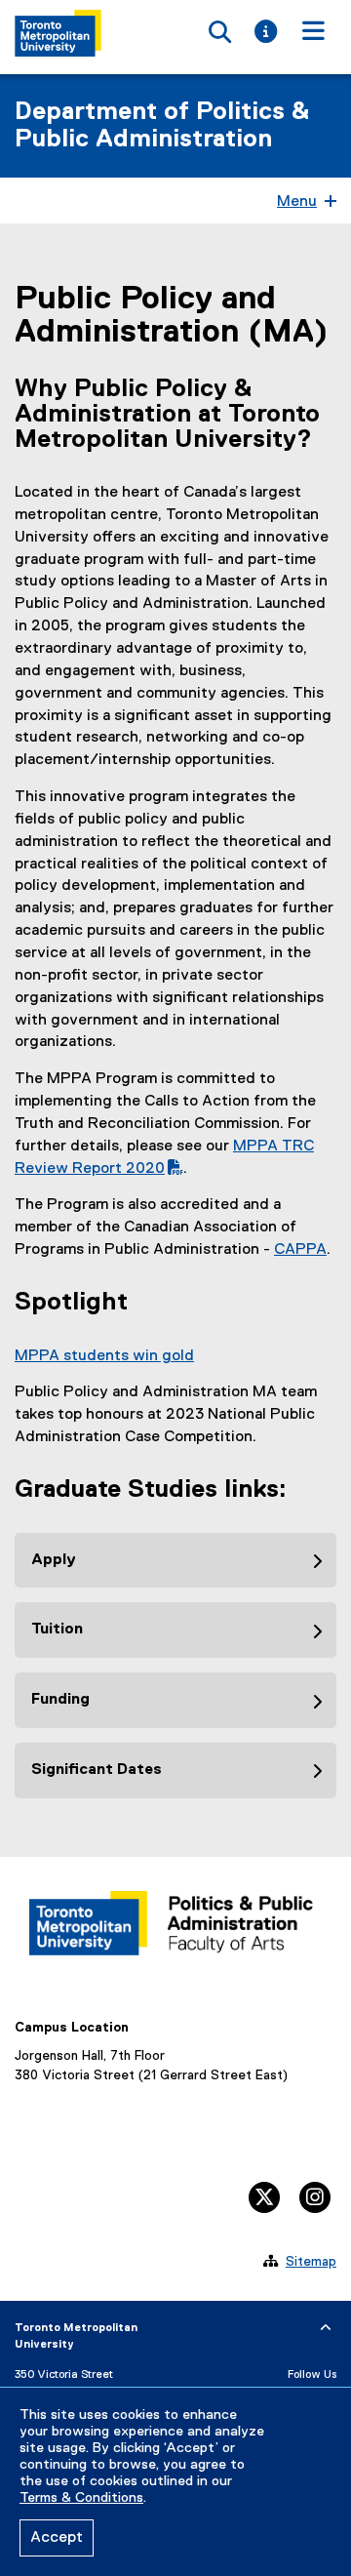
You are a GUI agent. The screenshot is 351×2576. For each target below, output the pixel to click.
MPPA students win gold (104, 1356)
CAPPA (300, 1250)
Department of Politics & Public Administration (162, 126)
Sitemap (311, 2262)
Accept (57, 2538)
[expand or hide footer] (326, 2328)
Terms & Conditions (81, 2498)
